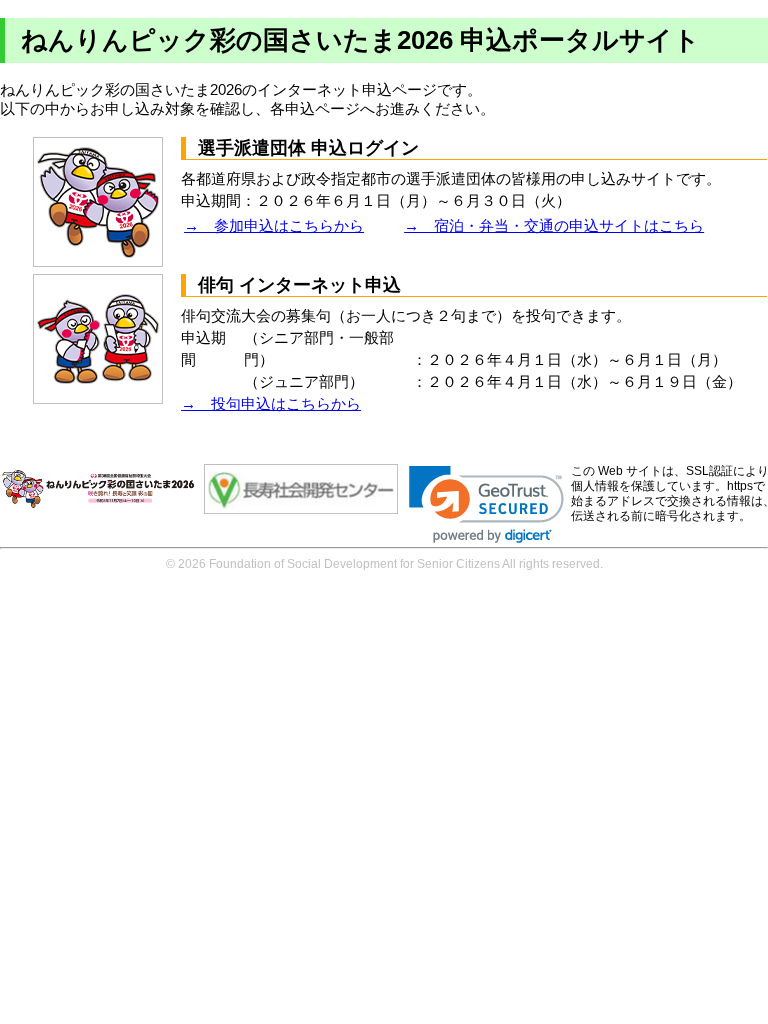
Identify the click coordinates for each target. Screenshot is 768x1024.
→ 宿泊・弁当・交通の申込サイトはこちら (554, 226)
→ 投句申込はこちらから (271, 404)
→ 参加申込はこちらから (274, 226)
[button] (486, 504)
